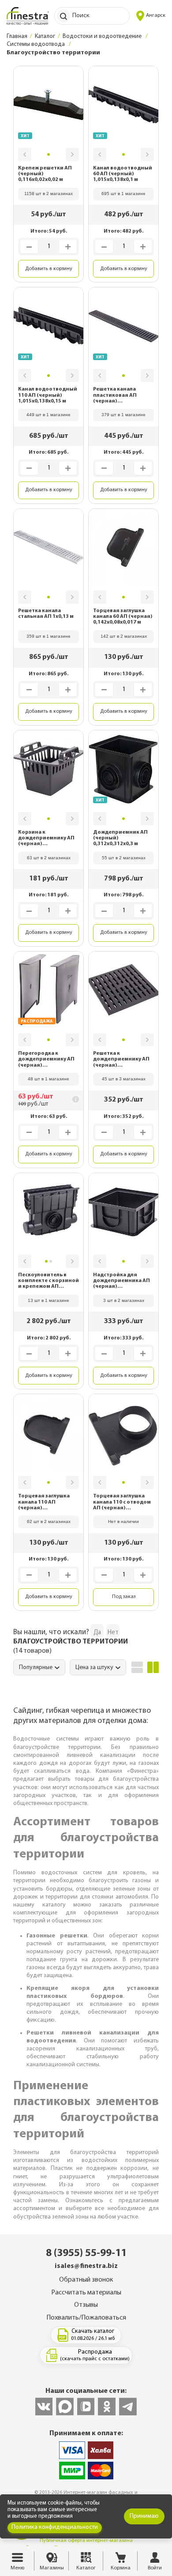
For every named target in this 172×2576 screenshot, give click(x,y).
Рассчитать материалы (86, 2293)
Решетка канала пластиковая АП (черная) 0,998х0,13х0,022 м (117, 395)
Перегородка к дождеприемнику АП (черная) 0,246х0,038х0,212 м (46, 1060)
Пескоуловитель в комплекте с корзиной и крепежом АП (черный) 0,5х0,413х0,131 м (49, 1281)
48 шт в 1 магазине (49, 1079)
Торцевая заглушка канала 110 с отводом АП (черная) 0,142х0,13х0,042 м (122, 1502)
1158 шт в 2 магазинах (49, 194)
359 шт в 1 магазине (49, 636)
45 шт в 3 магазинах (124, 1079)
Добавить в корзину (49, 269)
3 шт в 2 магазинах (124, 1300)
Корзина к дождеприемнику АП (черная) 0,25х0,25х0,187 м (46, 839)
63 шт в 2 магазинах (49, 858)
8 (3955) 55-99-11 (86, 2253)
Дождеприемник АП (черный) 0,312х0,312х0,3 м (120, 838)
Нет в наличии (123, 1521)
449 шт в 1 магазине (49, 415)
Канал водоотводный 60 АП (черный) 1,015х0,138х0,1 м (123, 174)
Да (97, 1633)
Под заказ (124, 1597)
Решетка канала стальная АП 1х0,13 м (46, 614)
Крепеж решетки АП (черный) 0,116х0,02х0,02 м (45, 174)
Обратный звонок (86, 2280)
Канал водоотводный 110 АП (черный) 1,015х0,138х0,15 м (48, 395)
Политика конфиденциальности (55, 2527)
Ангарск (156, 15)
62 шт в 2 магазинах (49, 1521)
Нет (113, 1633)
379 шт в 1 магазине (123, 415)
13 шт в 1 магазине (49, 1300)
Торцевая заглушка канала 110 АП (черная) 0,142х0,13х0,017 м (44, 1502)
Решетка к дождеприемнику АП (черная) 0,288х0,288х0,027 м (121, 1060)
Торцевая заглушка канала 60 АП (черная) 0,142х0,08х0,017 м (123, 617)
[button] (25, 154)
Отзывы (86, 2305)
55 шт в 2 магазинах (124, 858)
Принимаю (144, 2516)
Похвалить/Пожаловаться (86, 2318)
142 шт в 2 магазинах (124, 636)
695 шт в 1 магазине (123, 194)
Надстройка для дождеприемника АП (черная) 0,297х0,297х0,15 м (122, 1281)
